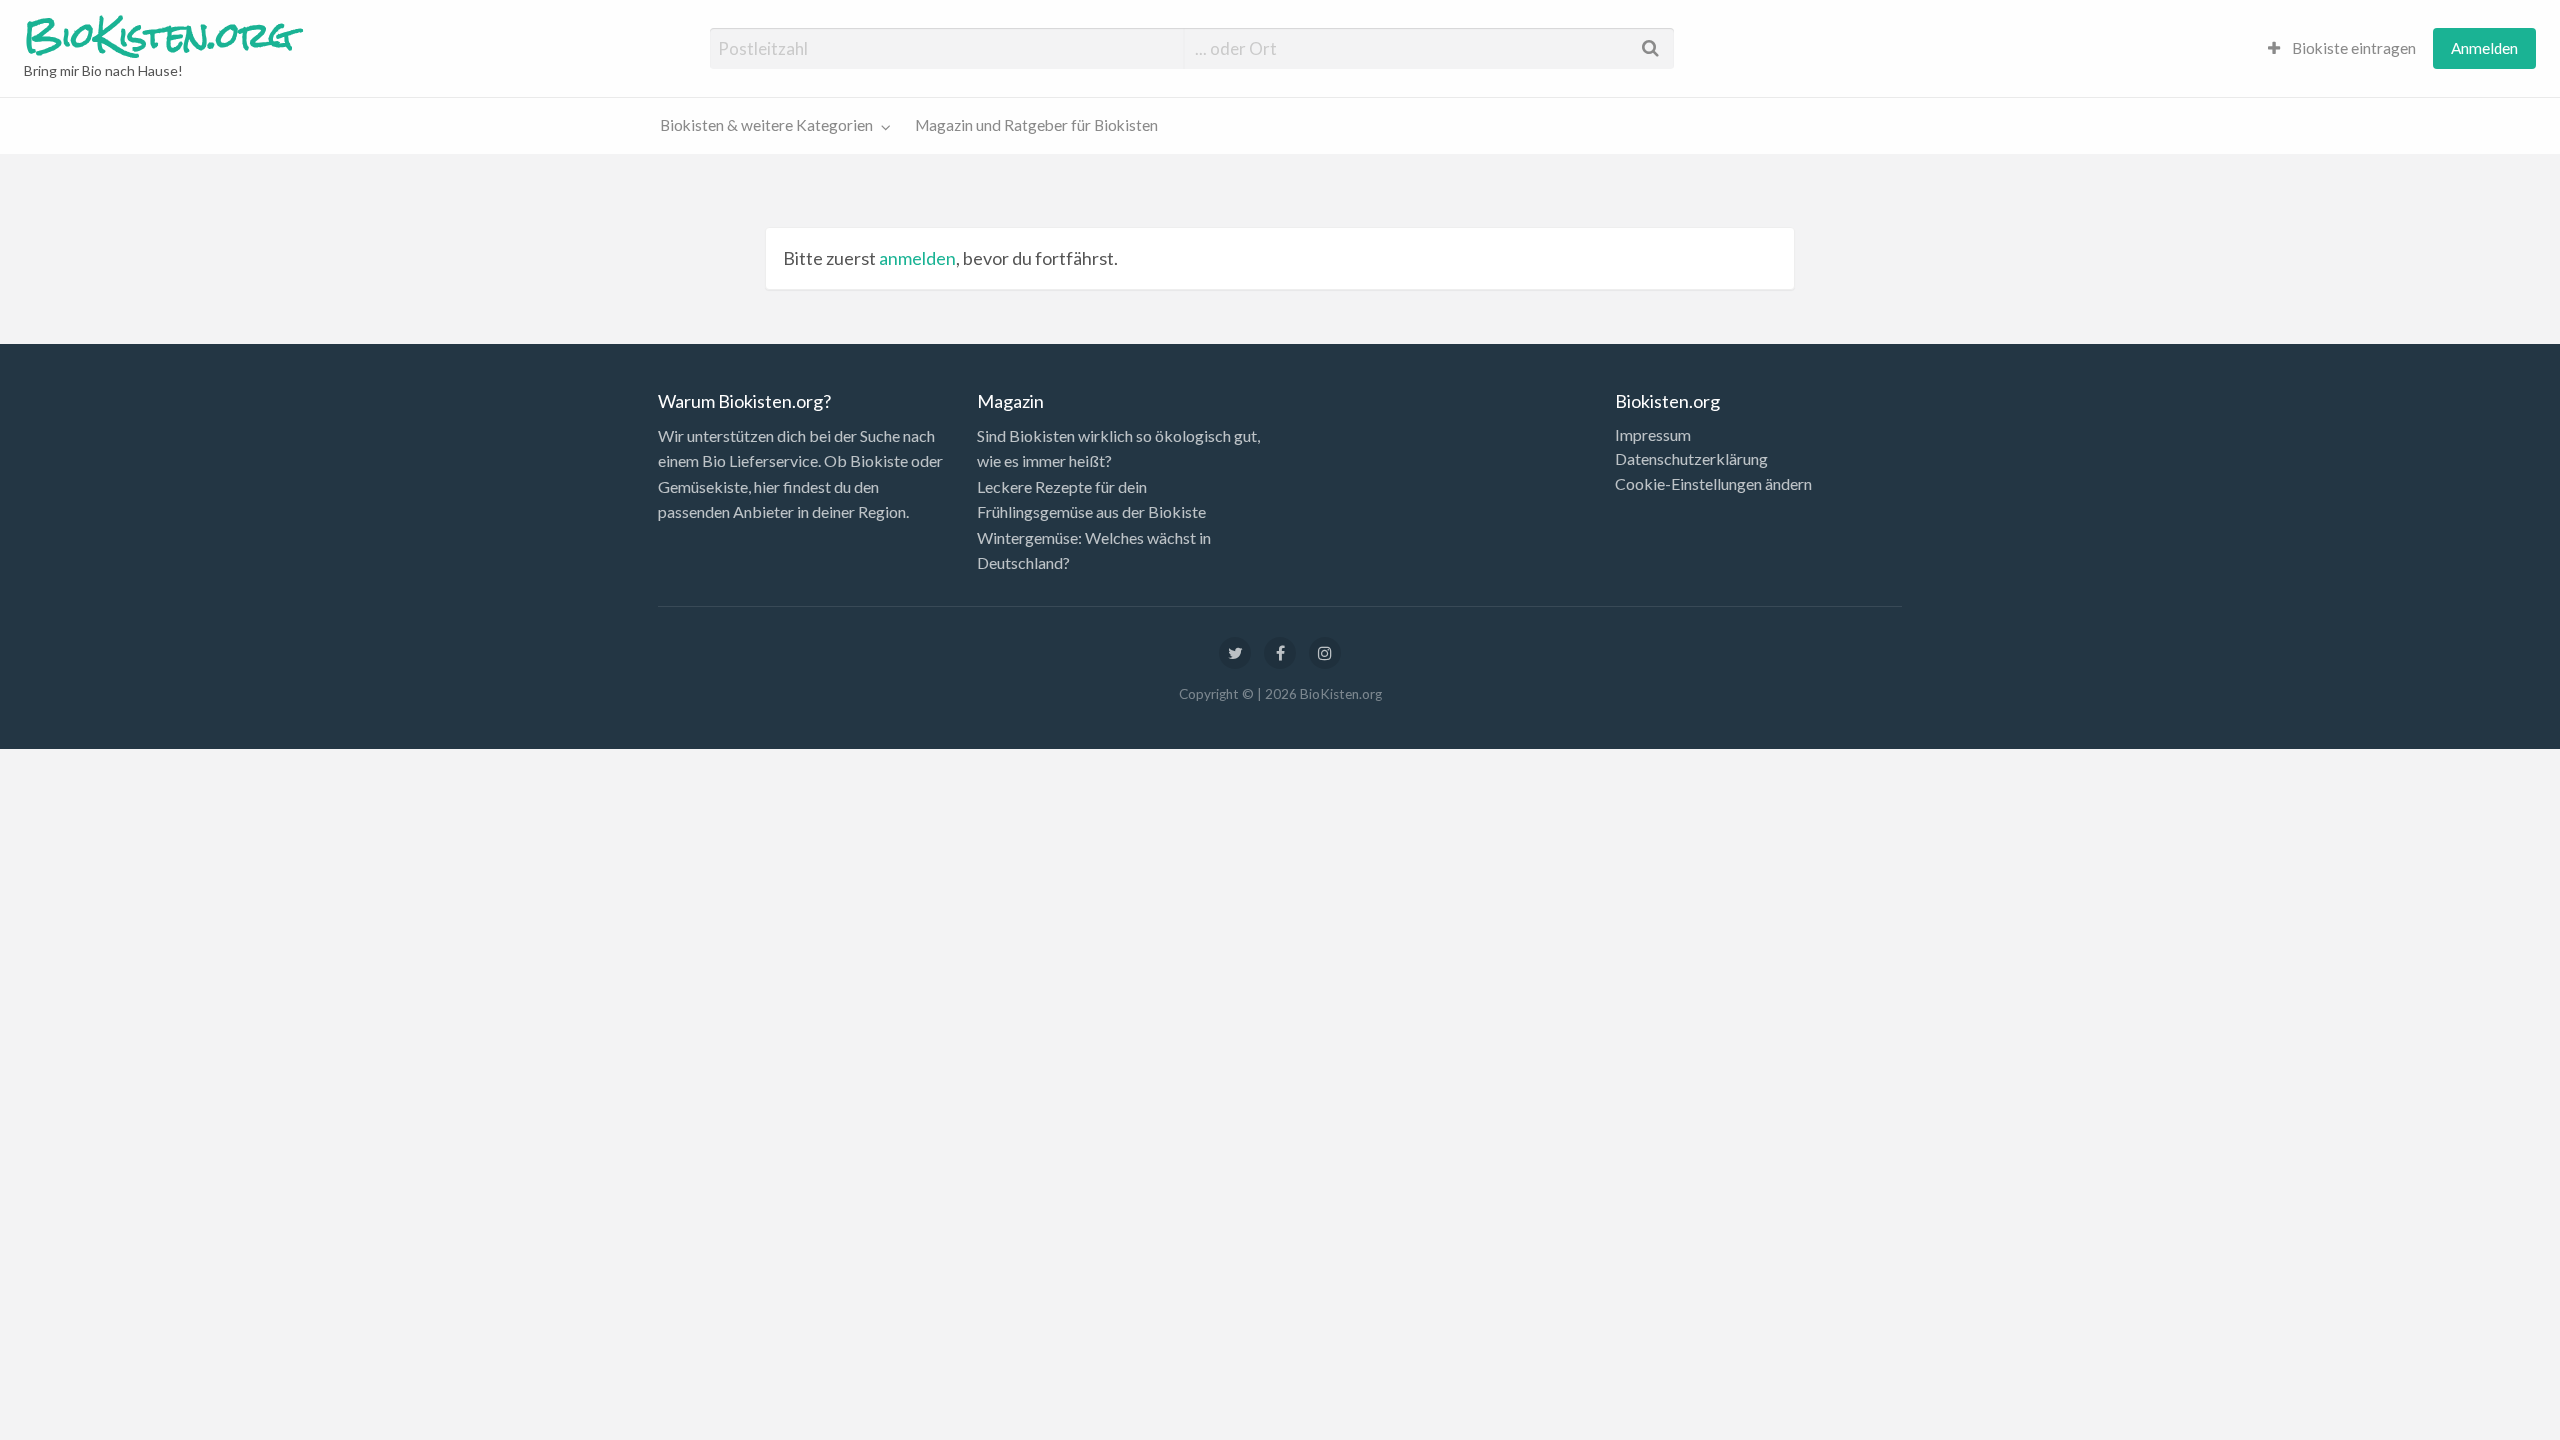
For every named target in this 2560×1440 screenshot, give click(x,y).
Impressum (1653, 435)
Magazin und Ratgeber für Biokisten (1036, 125)
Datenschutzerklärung (1691, 459)
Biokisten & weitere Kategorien (766, 125)
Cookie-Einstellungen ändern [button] (1713, 484)
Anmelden (2484, 48)
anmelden (917, 258)
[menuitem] (2342, 48)
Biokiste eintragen (2352, 48)
